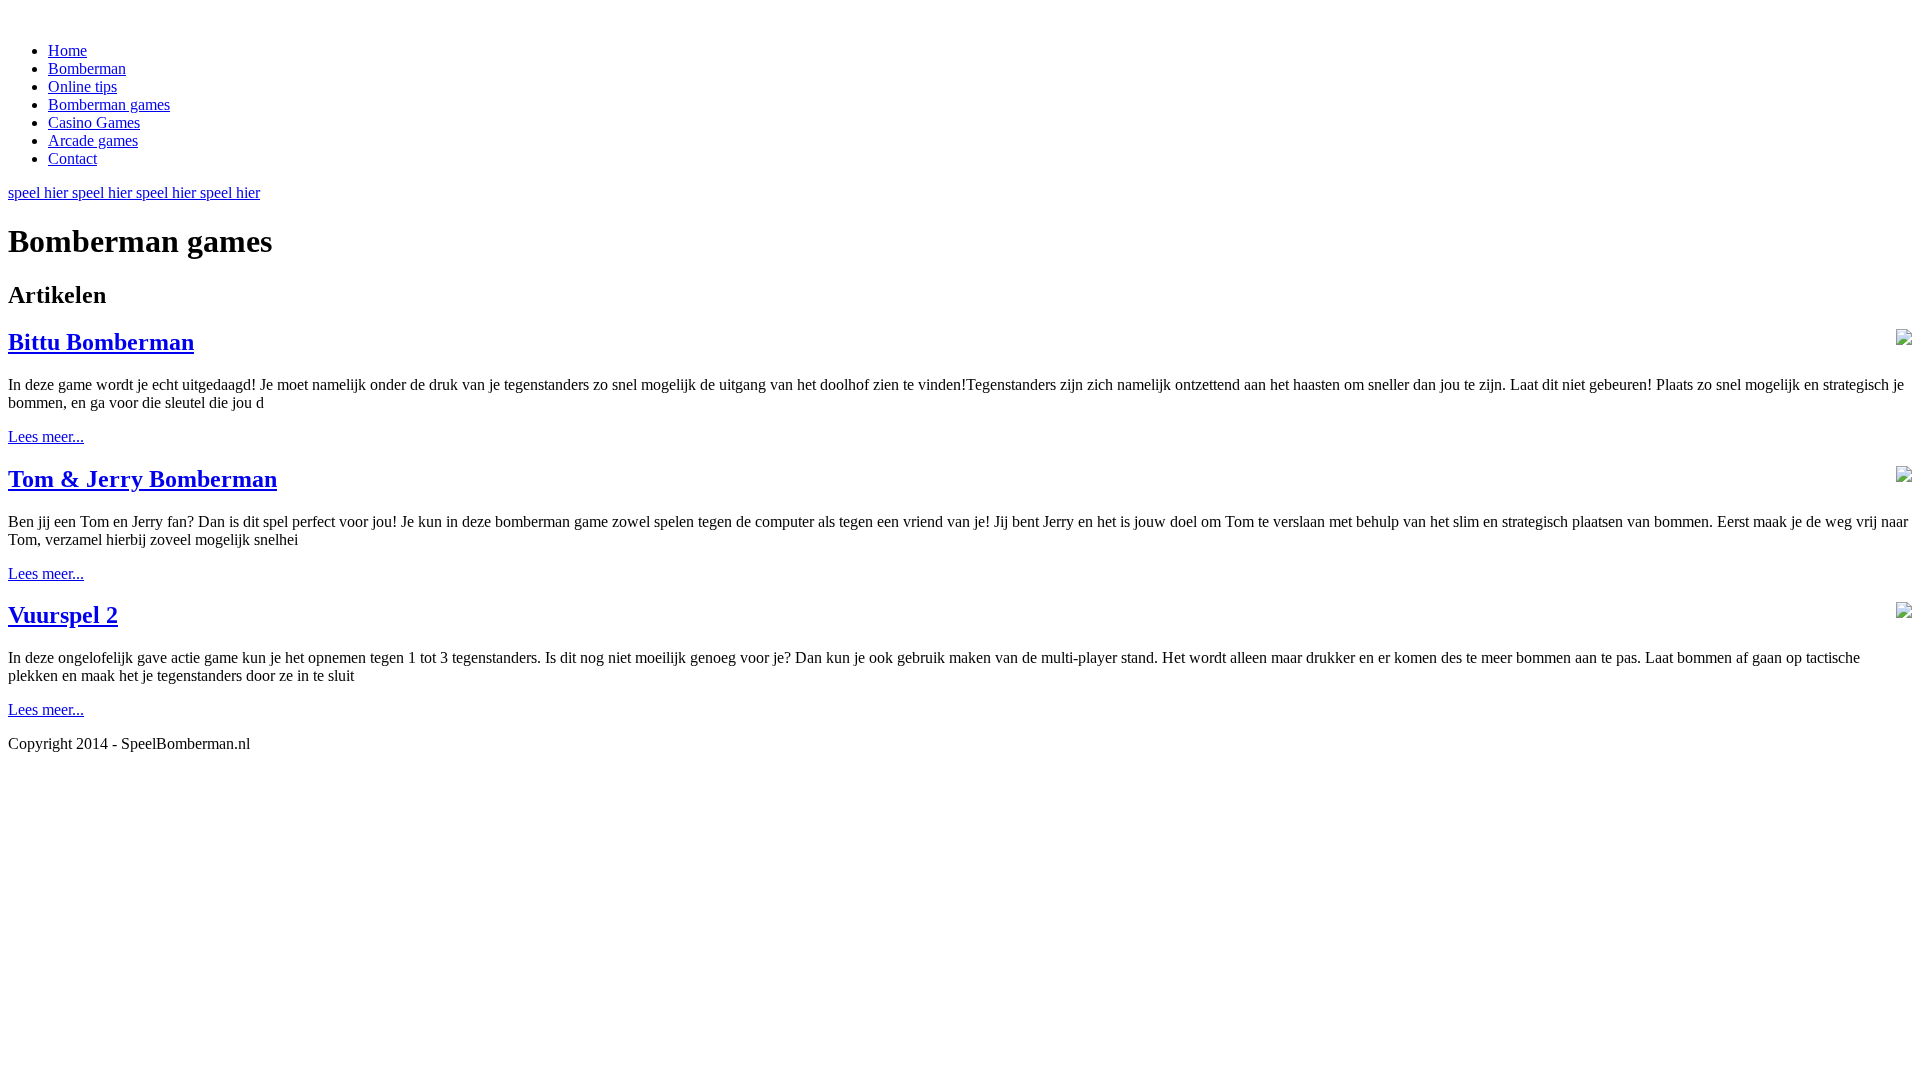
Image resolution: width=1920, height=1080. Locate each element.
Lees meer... (46, 436)
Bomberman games (109, 104)
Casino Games (94, 122)
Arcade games (93, 140)
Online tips (82, 86)
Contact (72, 158)
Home (67, 50)
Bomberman (87, 68)
